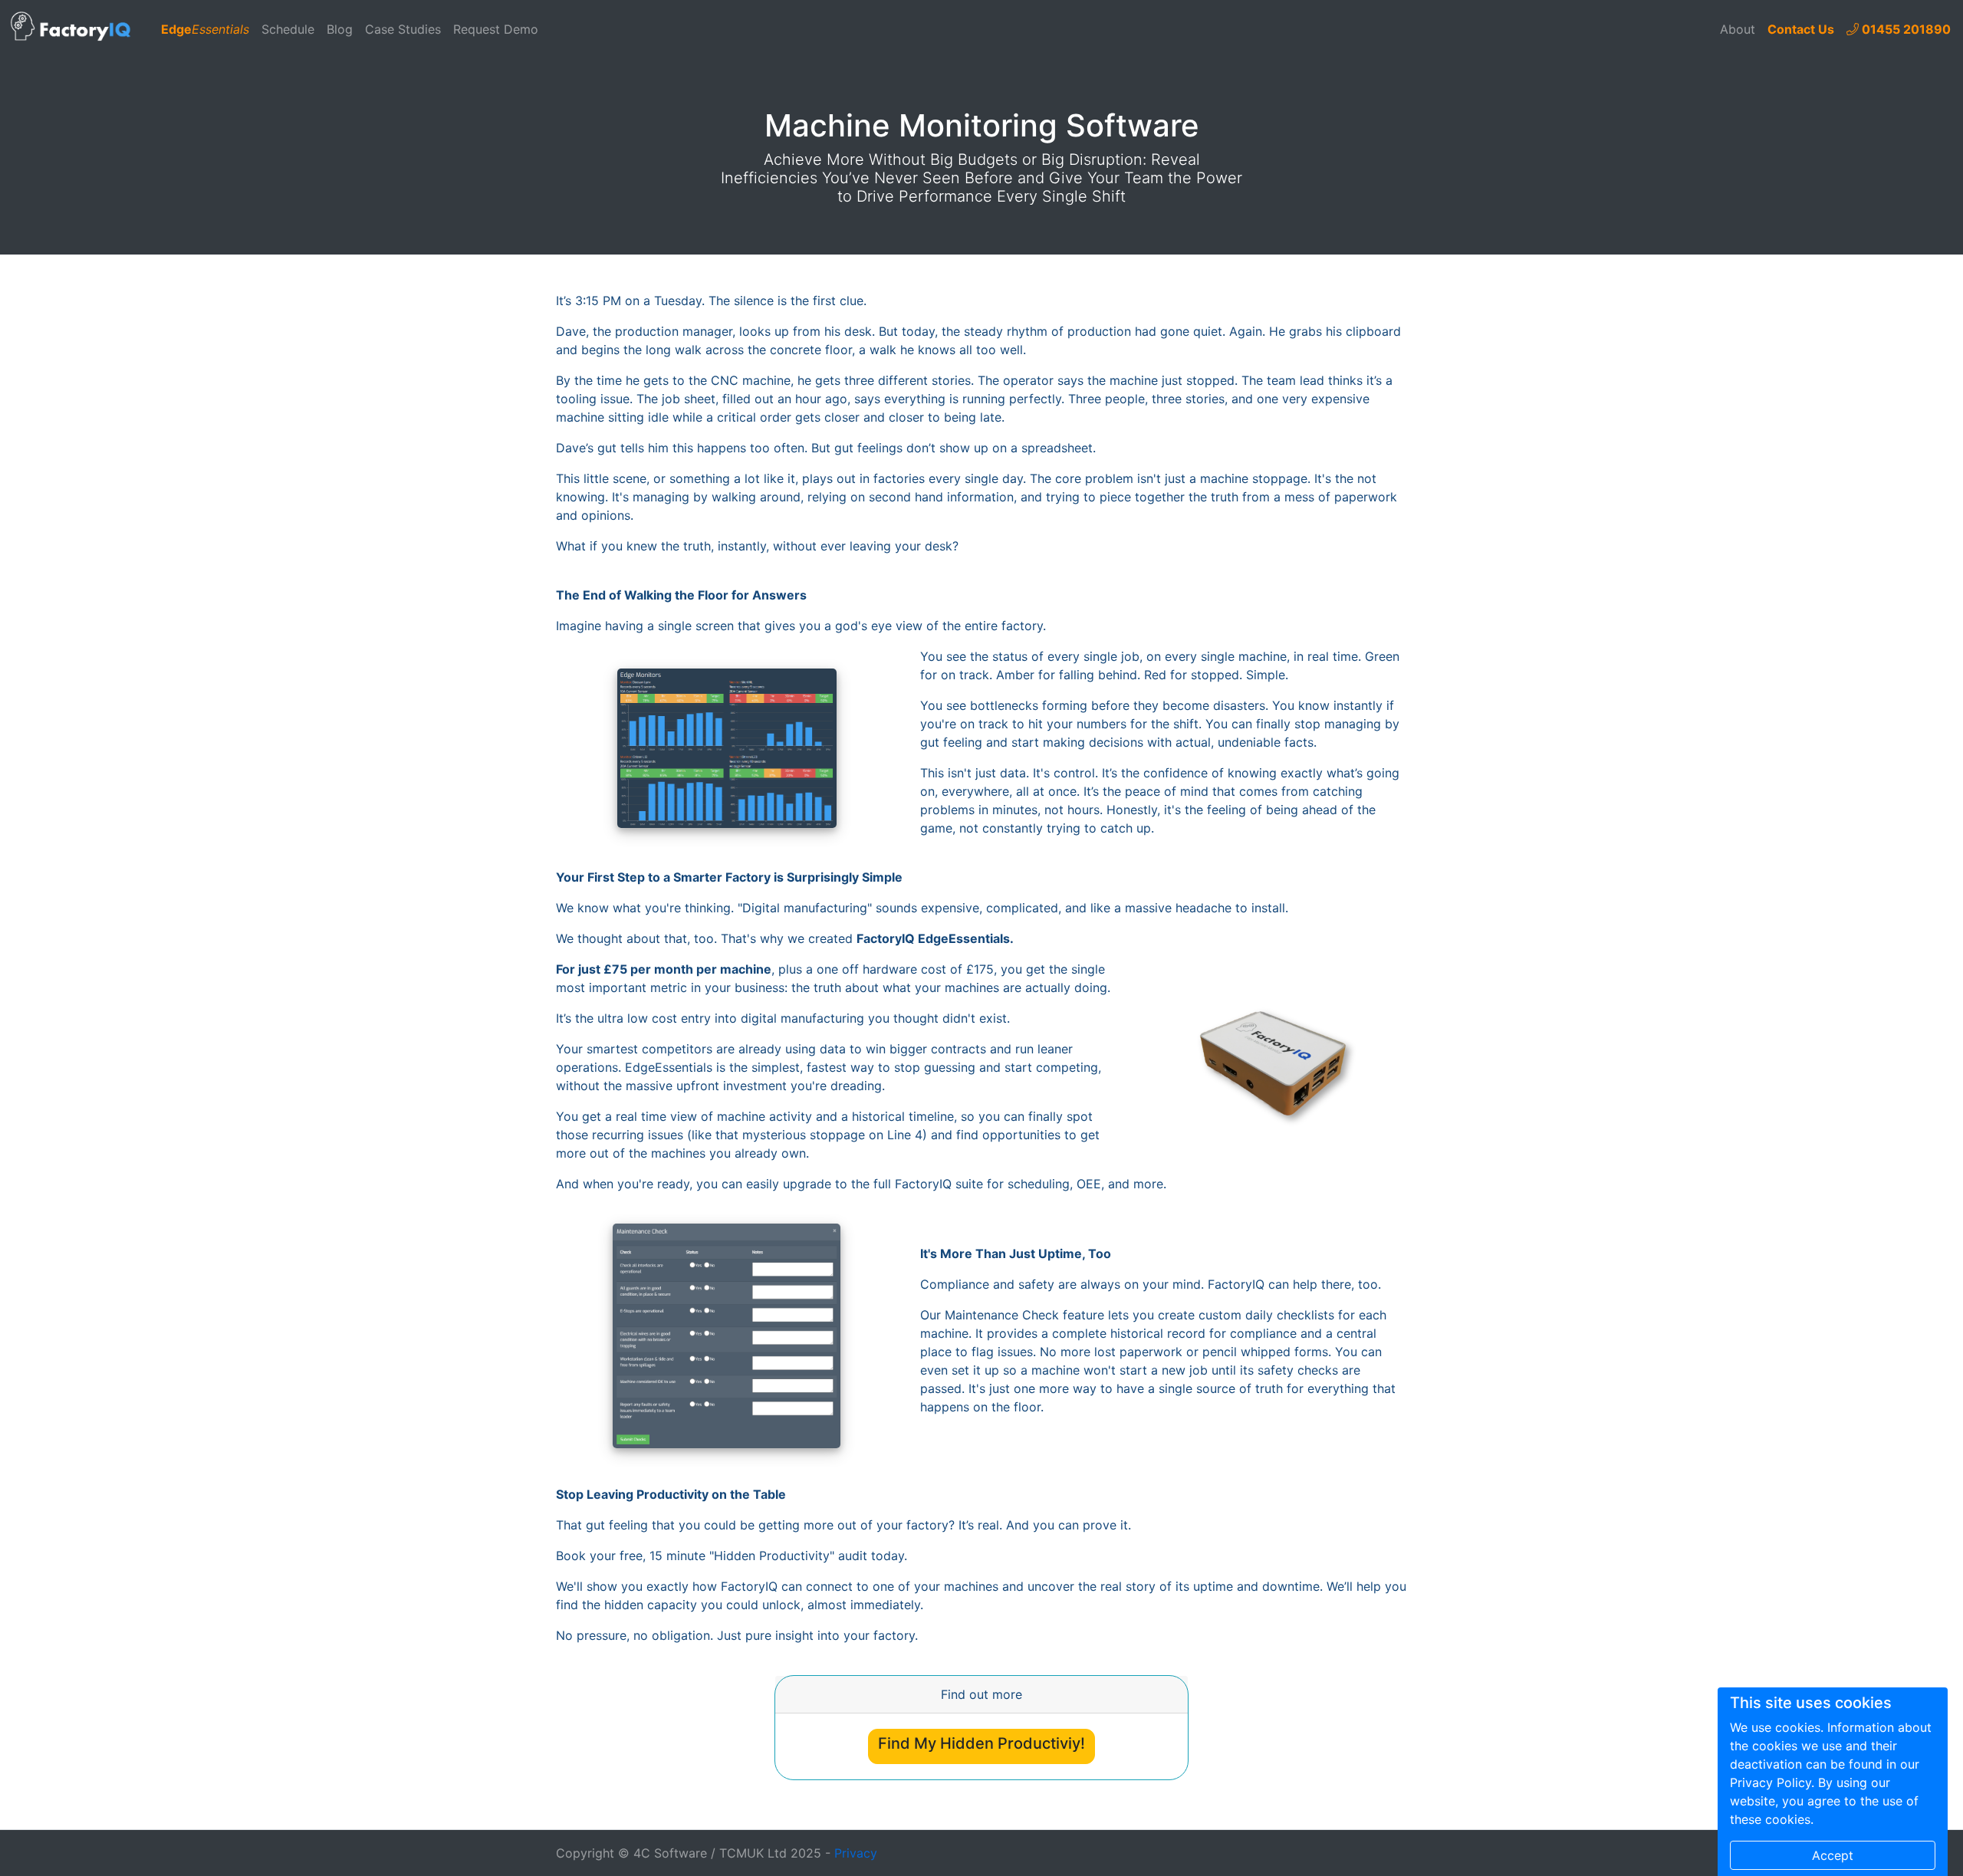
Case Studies (403, 29)
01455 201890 (1905, 29)
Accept (1833, 1855)
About (1738, 29)
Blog (340, 29)
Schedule (288, 29)
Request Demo (496, 29)
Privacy (856, 1853)
